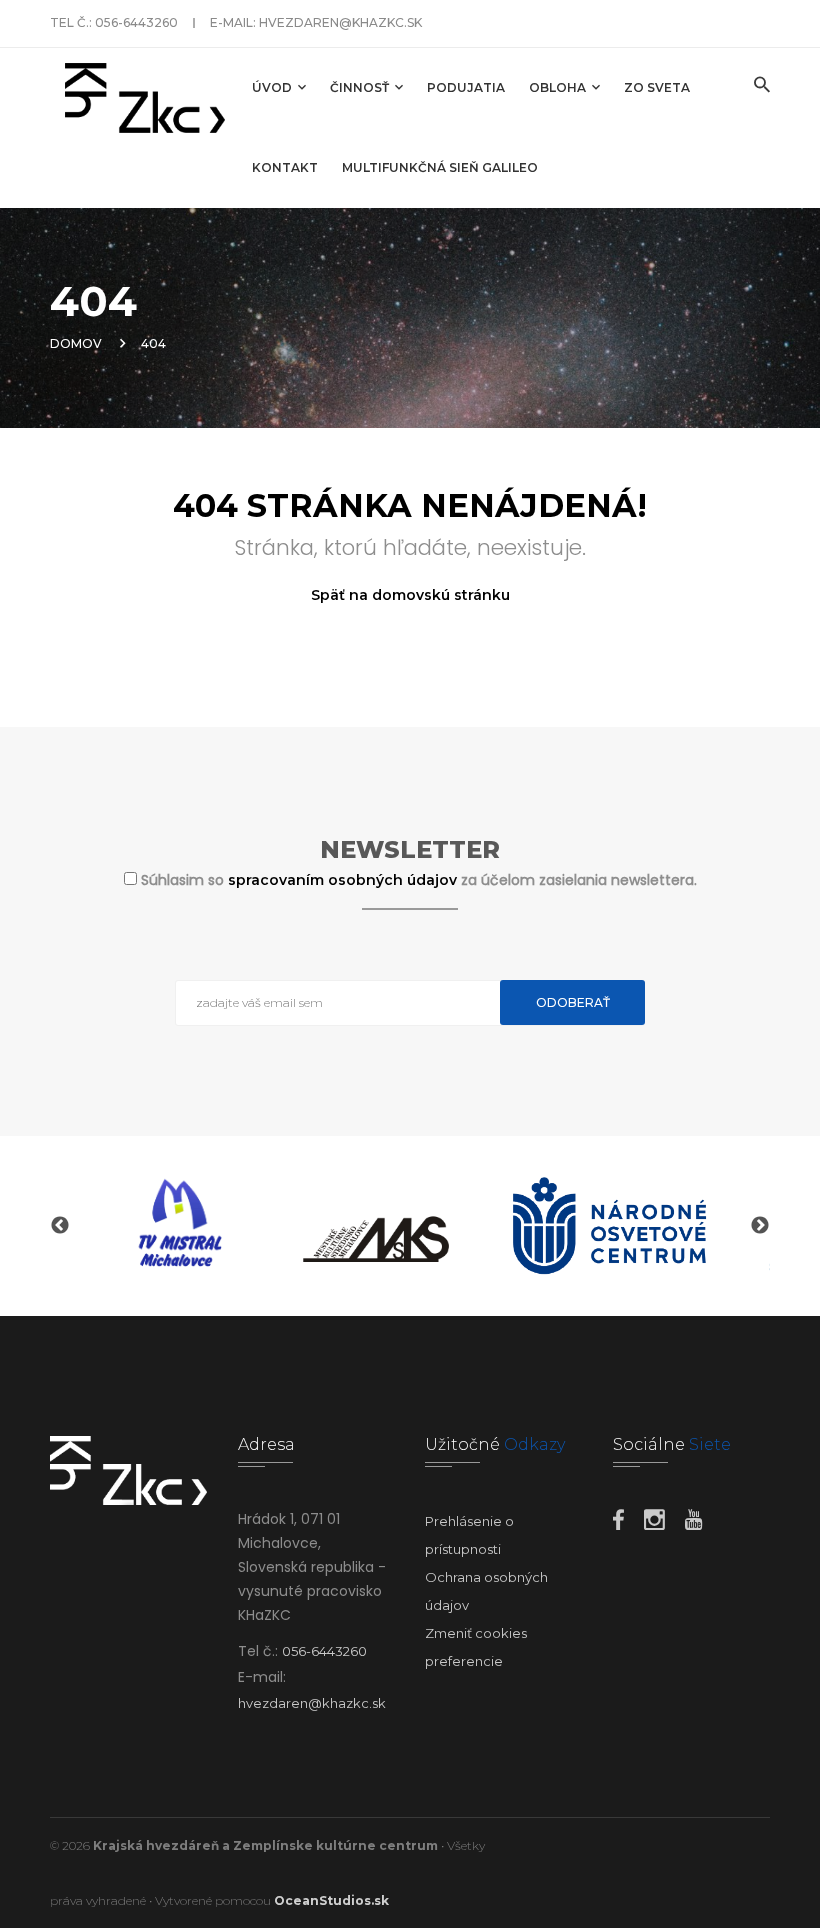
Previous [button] (60, 1226)
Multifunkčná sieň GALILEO (440, 167)
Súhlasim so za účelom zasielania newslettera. (419, 880)
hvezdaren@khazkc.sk (340, 22)
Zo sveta (657, 87)
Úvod (273, 87)
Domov (76, 343)
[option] (176, 1226)
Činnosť (361, 87)
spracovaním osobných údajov (344, 880)
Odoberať (573, 1002)
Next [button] (760, 1226)
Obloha (559, 87)
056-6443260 (136, 22)
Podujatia (466, 87)
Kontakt (285, 167)
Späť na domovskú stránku (410, 595)
